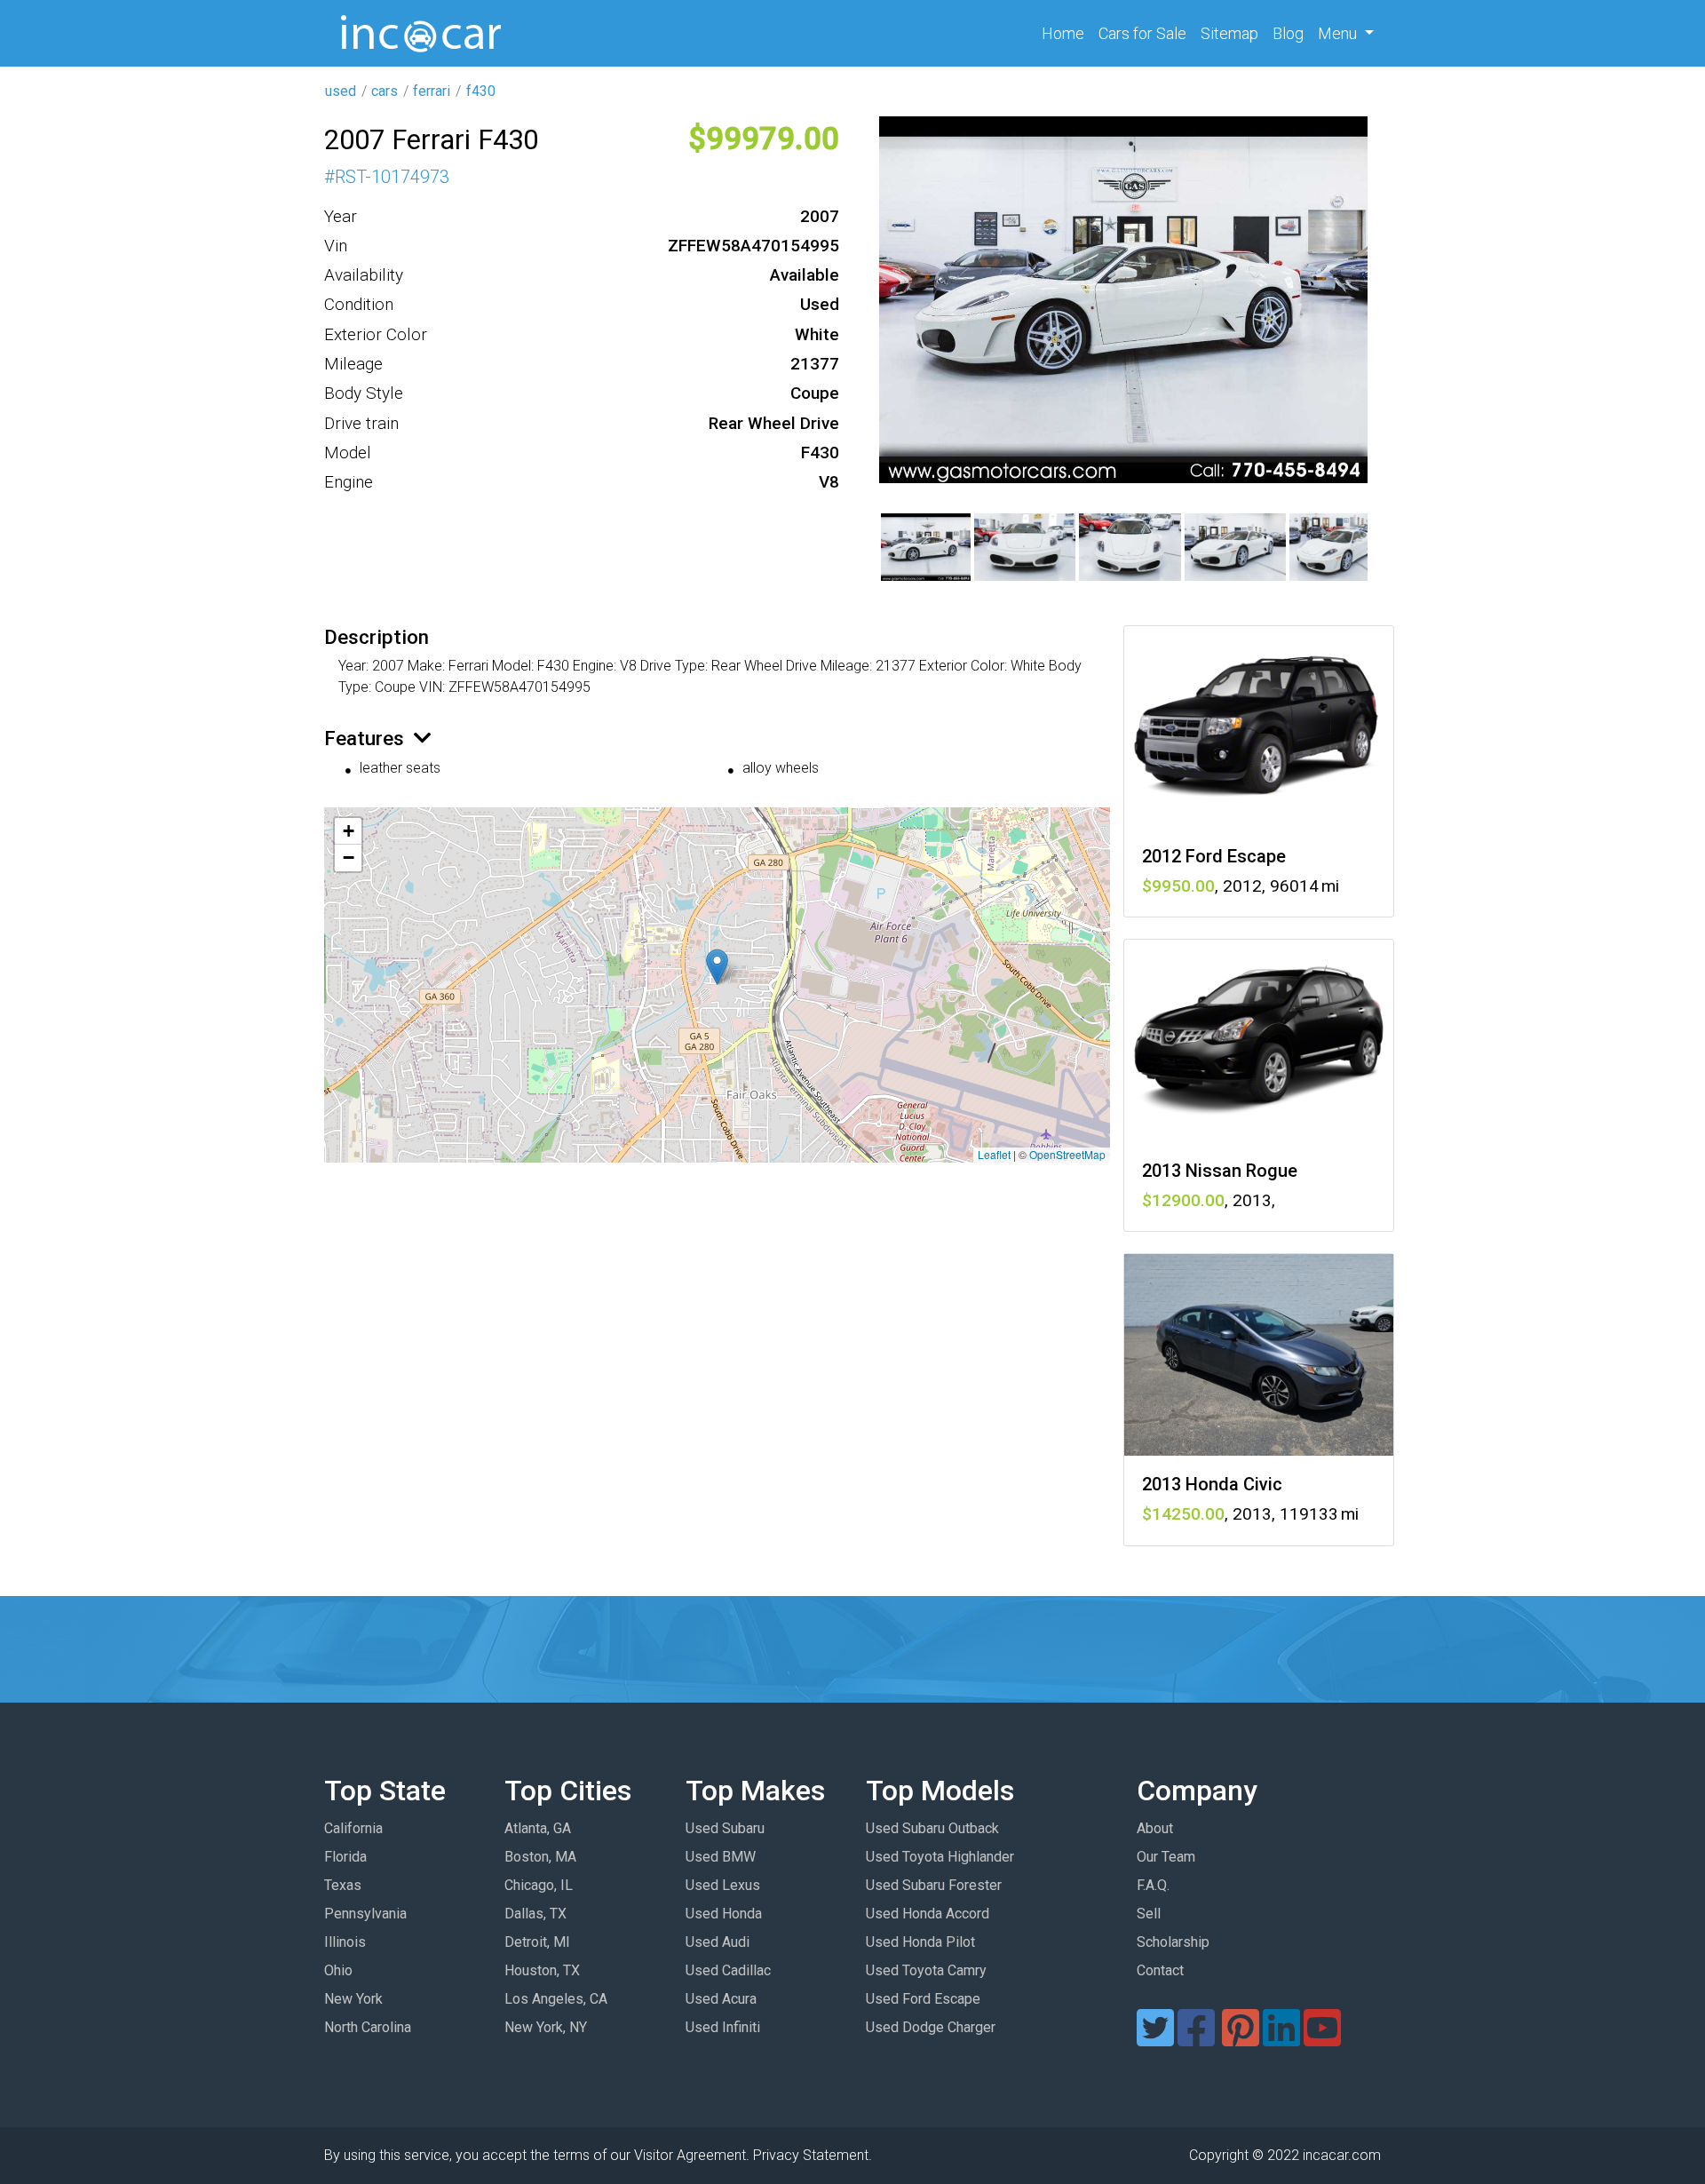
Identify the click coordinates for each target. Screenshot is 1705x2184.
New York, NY (546, 2027)
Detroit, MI (537, 1942)
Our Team (1166, 1857)
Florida (345, 1857)
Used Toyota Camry (926, 1970)
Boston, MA (540, 1857)
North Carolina (368, 2027)
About (1155, 1828)
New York (353, 1999)
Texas (343, 1885)
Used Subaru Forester (934, 1885)
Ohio (338, 1970)
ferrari (432, 91)
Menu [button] (1339, 33)
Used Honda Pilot (920, 1942)
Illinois (345, 1942)
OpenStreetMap (1067, 1154)
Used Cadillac (728, 1970)
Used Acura (721, 1999)
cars (385, 91)
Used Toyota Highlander (940, 1857)
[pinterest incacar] (1241, 2039)
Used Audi (718, 1942)
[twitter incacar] (1155, 2039)
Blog (1288, 33)
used (341, 91)
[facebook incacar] (1196, 2039)
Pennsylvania (365, 1914)
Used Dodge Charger (931, 2027)
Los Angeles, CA (556, 1999)
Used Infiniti (723, 2027)
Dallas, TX (535, 1914)
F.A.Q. (1153, 1885)
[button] (717, 967)
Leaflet (994, 1154)
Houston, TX (542, 1970)
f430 (481, 91)
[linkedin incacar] (1281, 2039)
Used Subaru (725, 1828)
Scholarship (1173, 1942)
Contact (1160, 1970)
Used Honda (724, 1914)
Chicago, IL (539, 1885)
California (353, 1828)
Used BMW (721, 1857)
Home (1067, 33)
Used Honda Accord (928, 1914)
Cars (1142, 33)
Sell (1149, 1914)
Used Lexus (723, 1885)
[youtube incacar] (1322, 2039)
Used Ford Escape (923, 1999)
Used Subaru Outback (932, 1828)
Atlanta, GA (538, 1828)
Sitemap (1229, 33)
